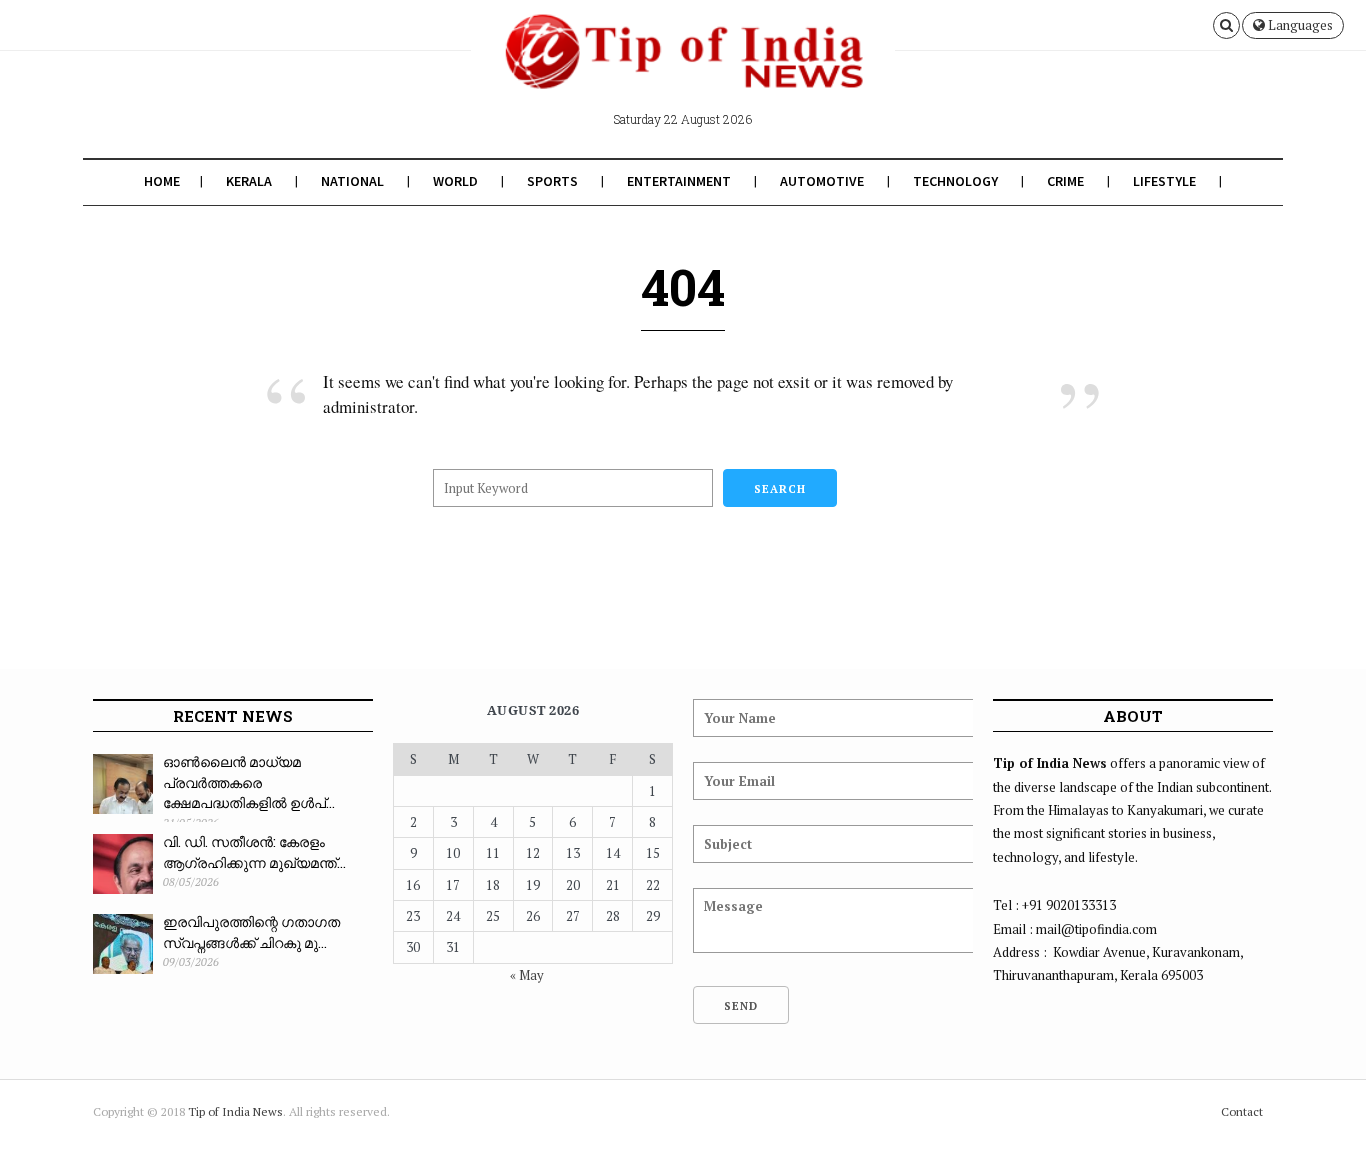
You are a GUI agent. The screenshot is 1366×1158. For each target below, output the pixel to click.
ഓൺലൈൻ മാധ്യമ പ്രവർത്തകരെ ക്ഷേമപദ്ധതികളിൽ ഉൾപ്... (249, 782)
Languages (1299, 25)
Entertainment (679, 181)
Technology (955, 181)
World (455, 181)
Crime (1065, 181)
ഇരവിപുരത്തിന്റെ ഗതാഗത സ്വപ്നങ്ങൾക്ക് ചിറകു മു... (251, 932)
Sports (552, 181)
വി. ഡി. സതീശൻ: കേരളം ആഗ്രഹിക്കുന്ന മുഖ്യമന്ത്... (254, 852)
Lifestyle (1164, 181)
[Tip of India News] (683, 68)
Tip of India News (235, 1111)
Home (162, 181)
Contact (1242, 1111)
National (352, 181)
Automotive (822, 181)
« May (527, 975)
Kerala (249, 181)
